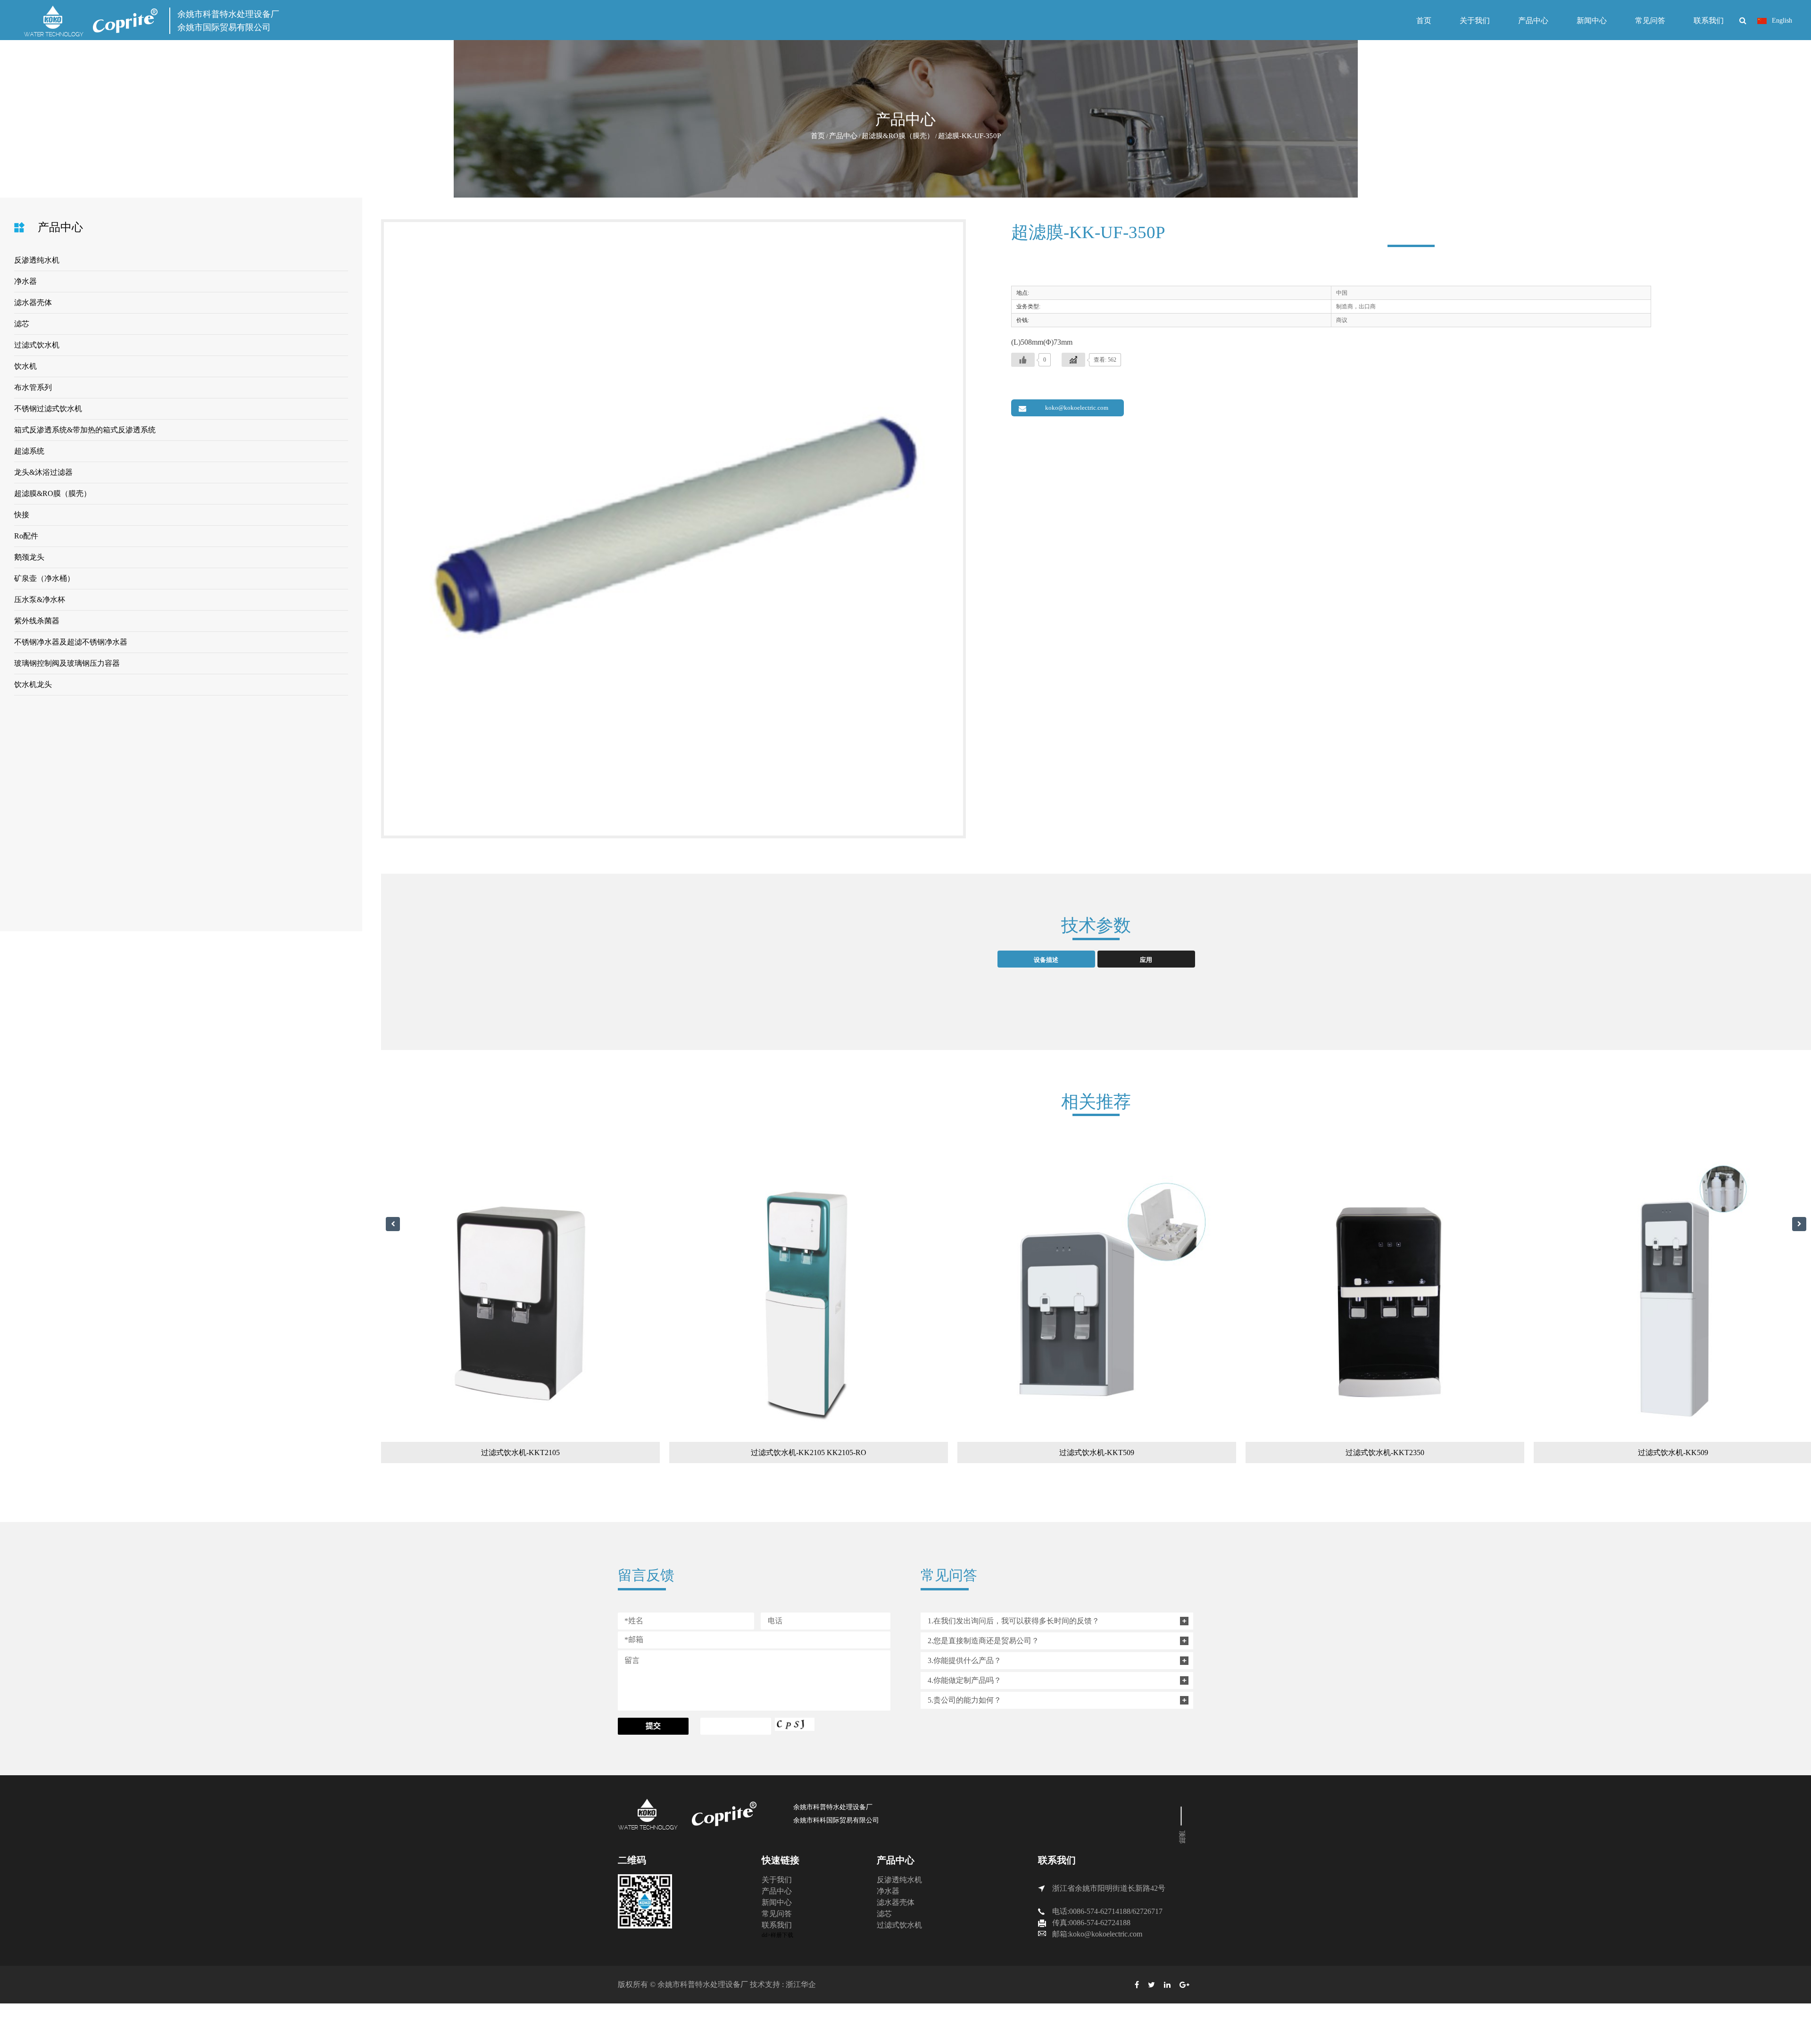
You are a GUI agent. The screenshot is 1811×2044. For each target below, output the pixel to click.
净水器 (25, 281)
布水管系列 (33, 387)
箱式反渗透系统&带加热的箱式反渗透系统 (85, 430)
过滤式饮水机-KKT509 (1033, 1452)
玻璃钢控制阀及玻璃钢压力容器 (67, 663)
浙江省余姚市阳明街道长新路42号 (1109, 1888)
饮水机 (25, 366)
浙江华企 (801, 1984)
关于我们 (1475, 21)
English (1781, 21)
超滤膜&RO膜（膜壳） (898, 136)
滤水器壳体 (33, 302)
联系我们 (1709, 21)
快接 (22, 515)
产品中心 (1533, 21)
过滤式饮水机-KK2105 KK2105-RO (745, 1452)
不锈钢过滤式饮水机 (48, 409)
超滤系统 (29, 451)
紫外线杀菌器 (37, 621)
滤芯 (22, 324)
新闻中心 (1592, 21)
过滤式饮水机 (37, 345)
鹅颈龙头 (29, 557)
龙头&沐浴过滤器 (43, 472)
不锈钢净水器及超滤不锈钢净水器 (71, 642)
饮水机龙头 (33, 684)
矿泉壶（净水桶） (44, 578)
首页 (1424, 21)
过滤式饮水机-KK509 (1609, 1452)
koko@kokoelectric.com (1077, 408)
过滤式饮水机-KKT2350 (1321, 1452)
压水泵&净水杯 (40, 600)
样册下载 (782, 1935)
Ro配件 (26, 536)
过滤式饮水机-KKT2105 (457, 1452)
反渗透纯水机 (37, 260)
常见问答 (1650, 21)
